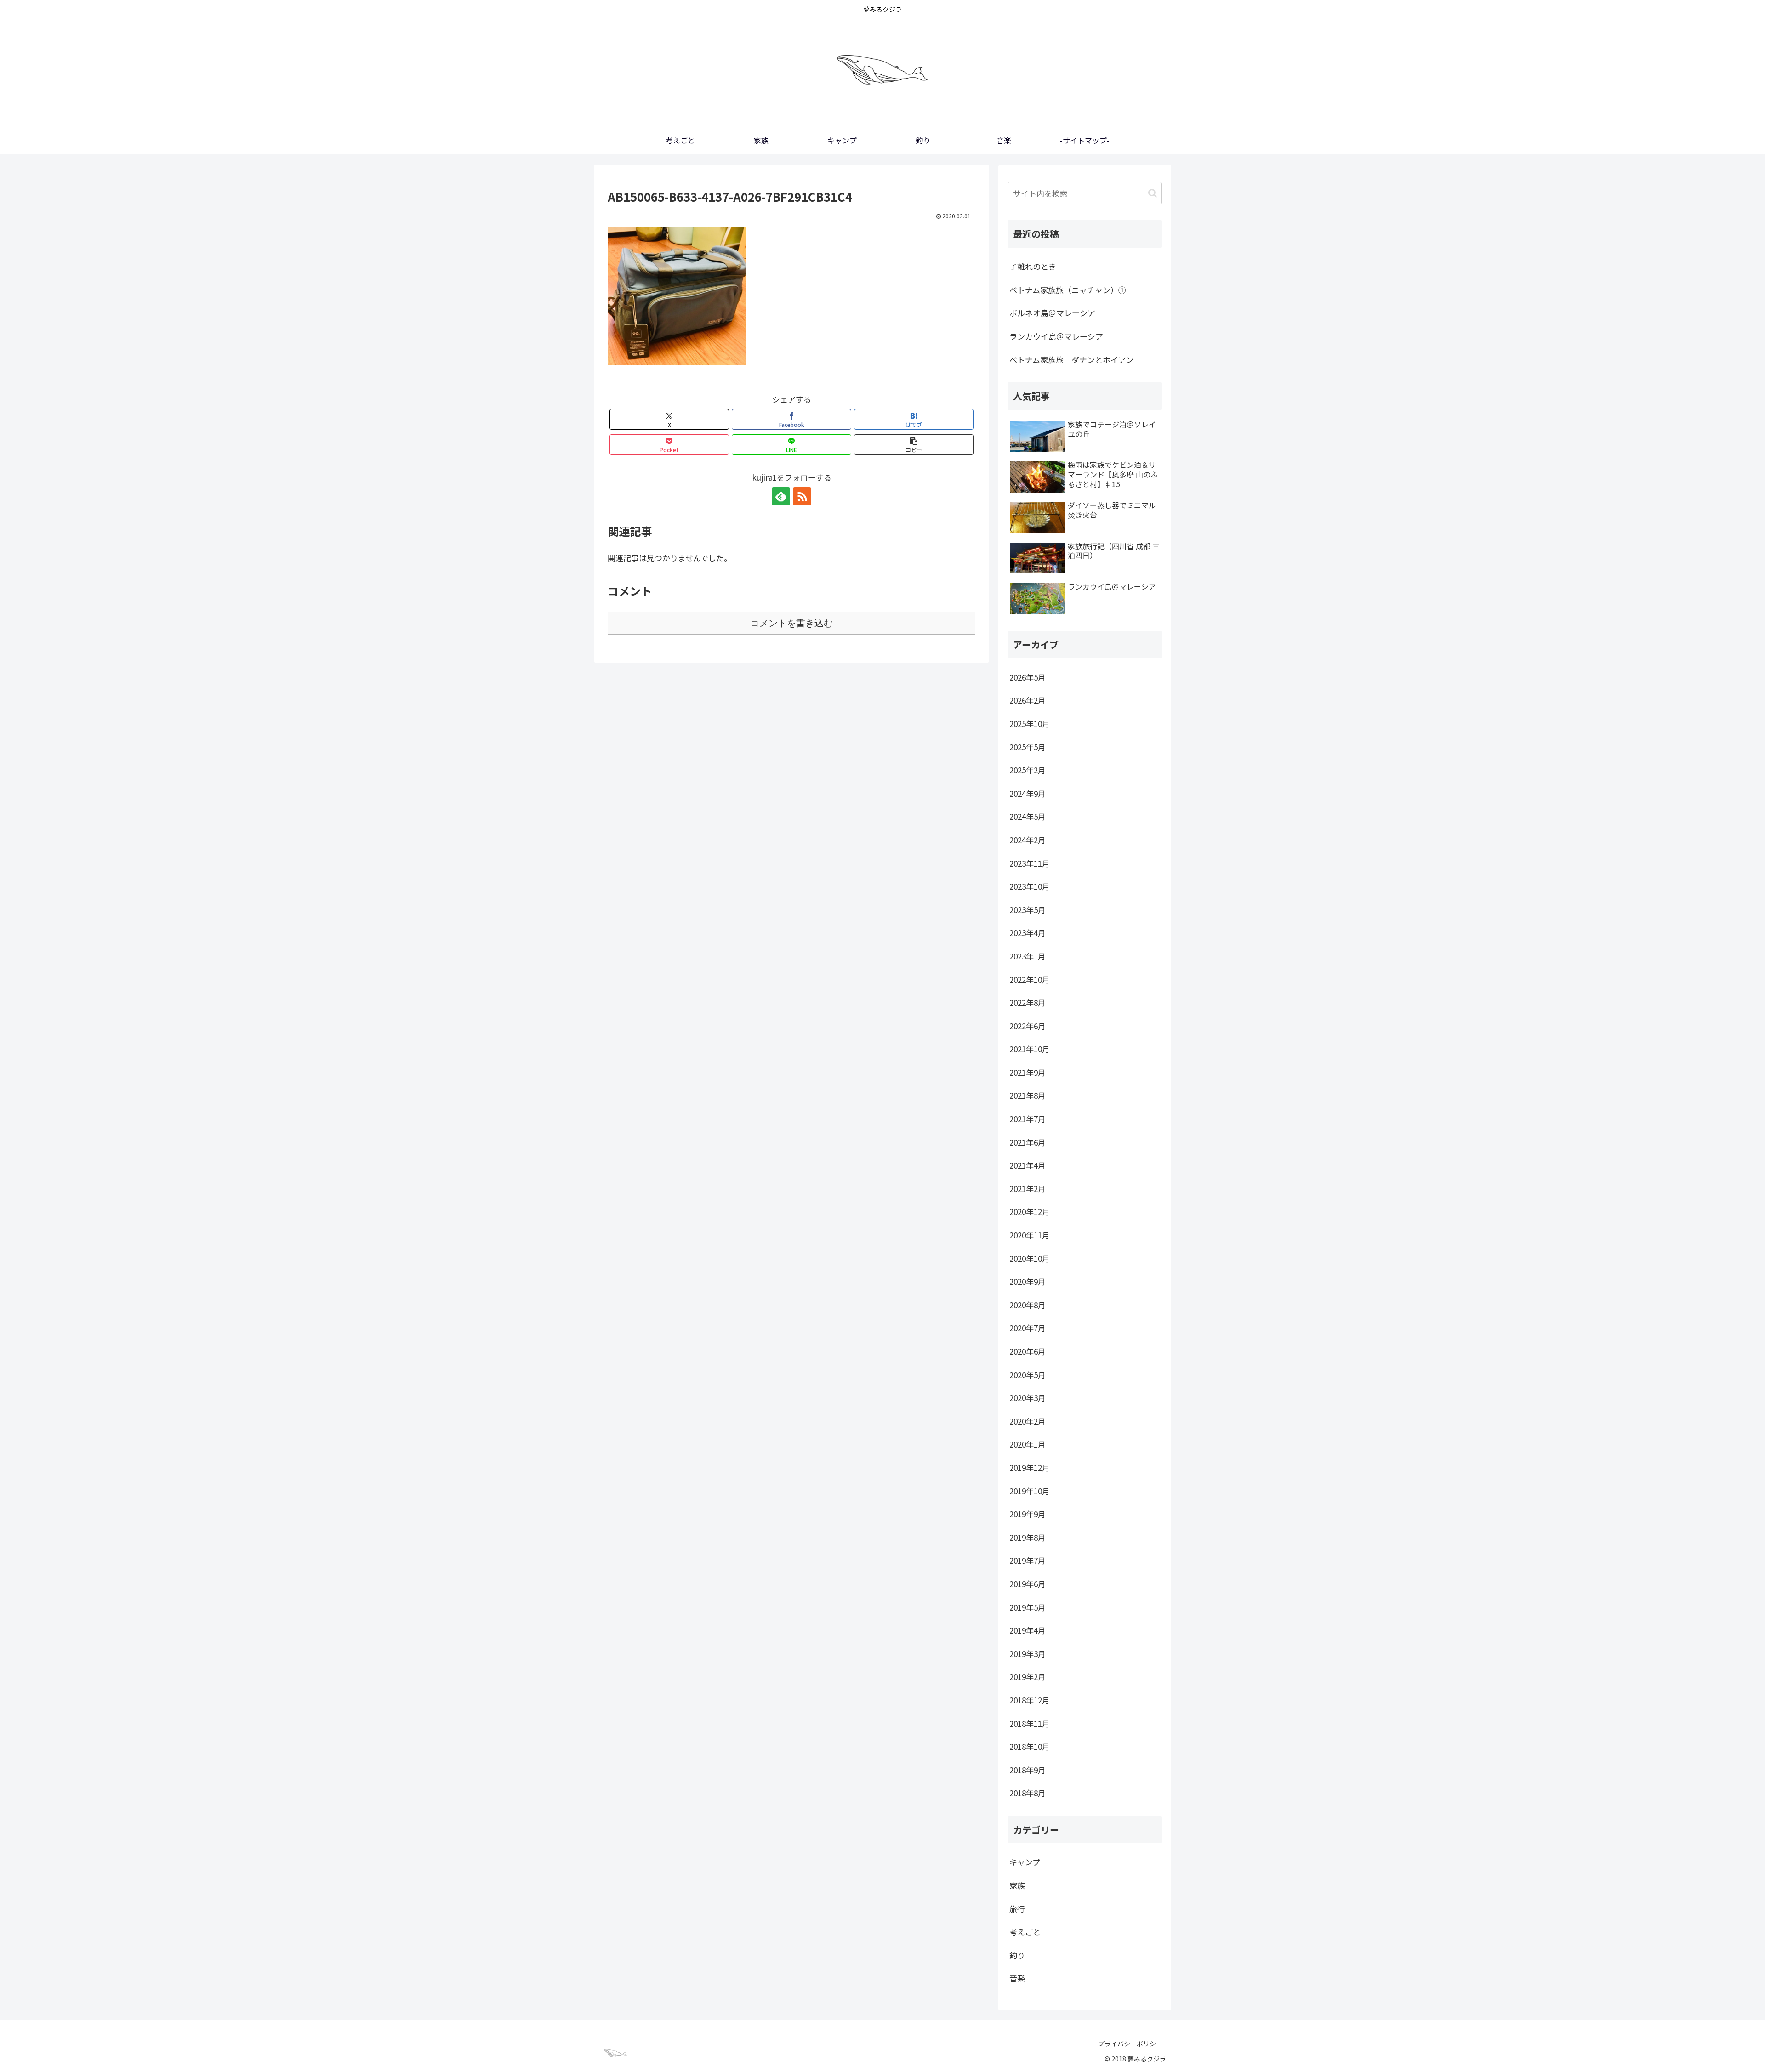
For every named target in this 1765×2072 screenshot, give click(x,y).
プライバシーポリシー (1130, 2044)
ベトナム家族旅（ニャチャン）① (1068, 290)
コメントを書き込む (791, 623)
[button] (914, 445)
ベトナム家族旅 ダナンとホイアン (1071, 360)
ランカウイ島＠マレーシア (1056, 336)
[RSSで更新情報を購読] (802, 496)
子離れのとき (1033, 266)
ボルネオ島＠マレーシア (1052, 313)
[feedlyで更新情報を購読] (781, 496)
